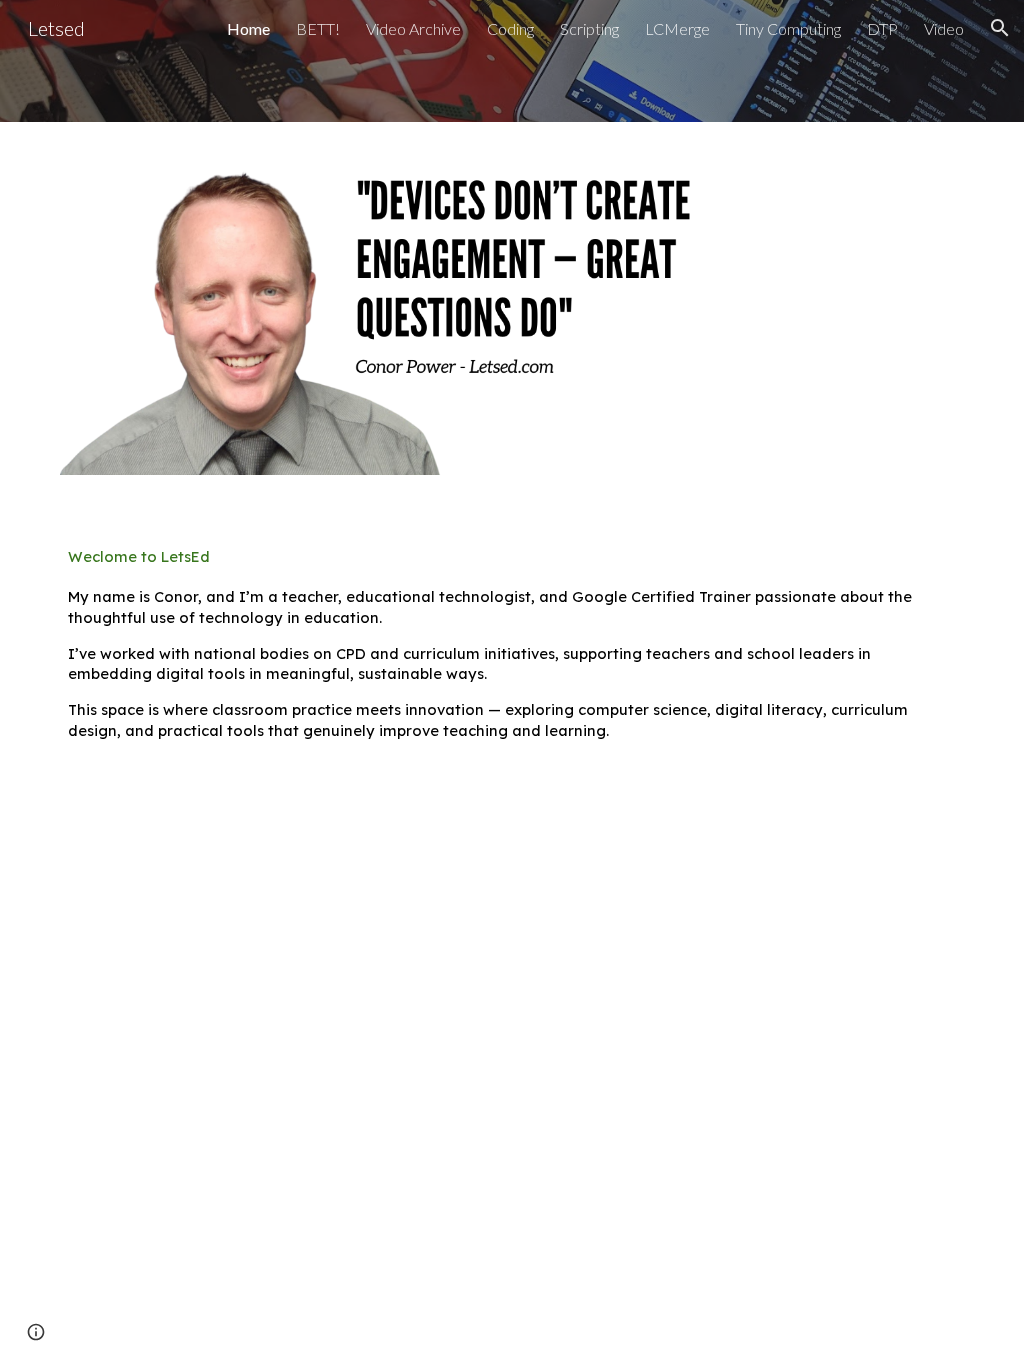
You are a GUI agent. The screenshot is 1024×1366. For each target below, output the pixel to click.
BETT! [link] (318, 28)
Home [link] (248, 28)
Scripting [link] (589, 28)
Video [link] (944, 28)
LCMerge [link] (677, 28)
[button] (1000, 28)
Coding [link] (510, 28)
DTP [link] (882, 28)
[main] (512, 644)
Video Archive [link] (413, 28)
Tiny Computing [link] (788, 28)
